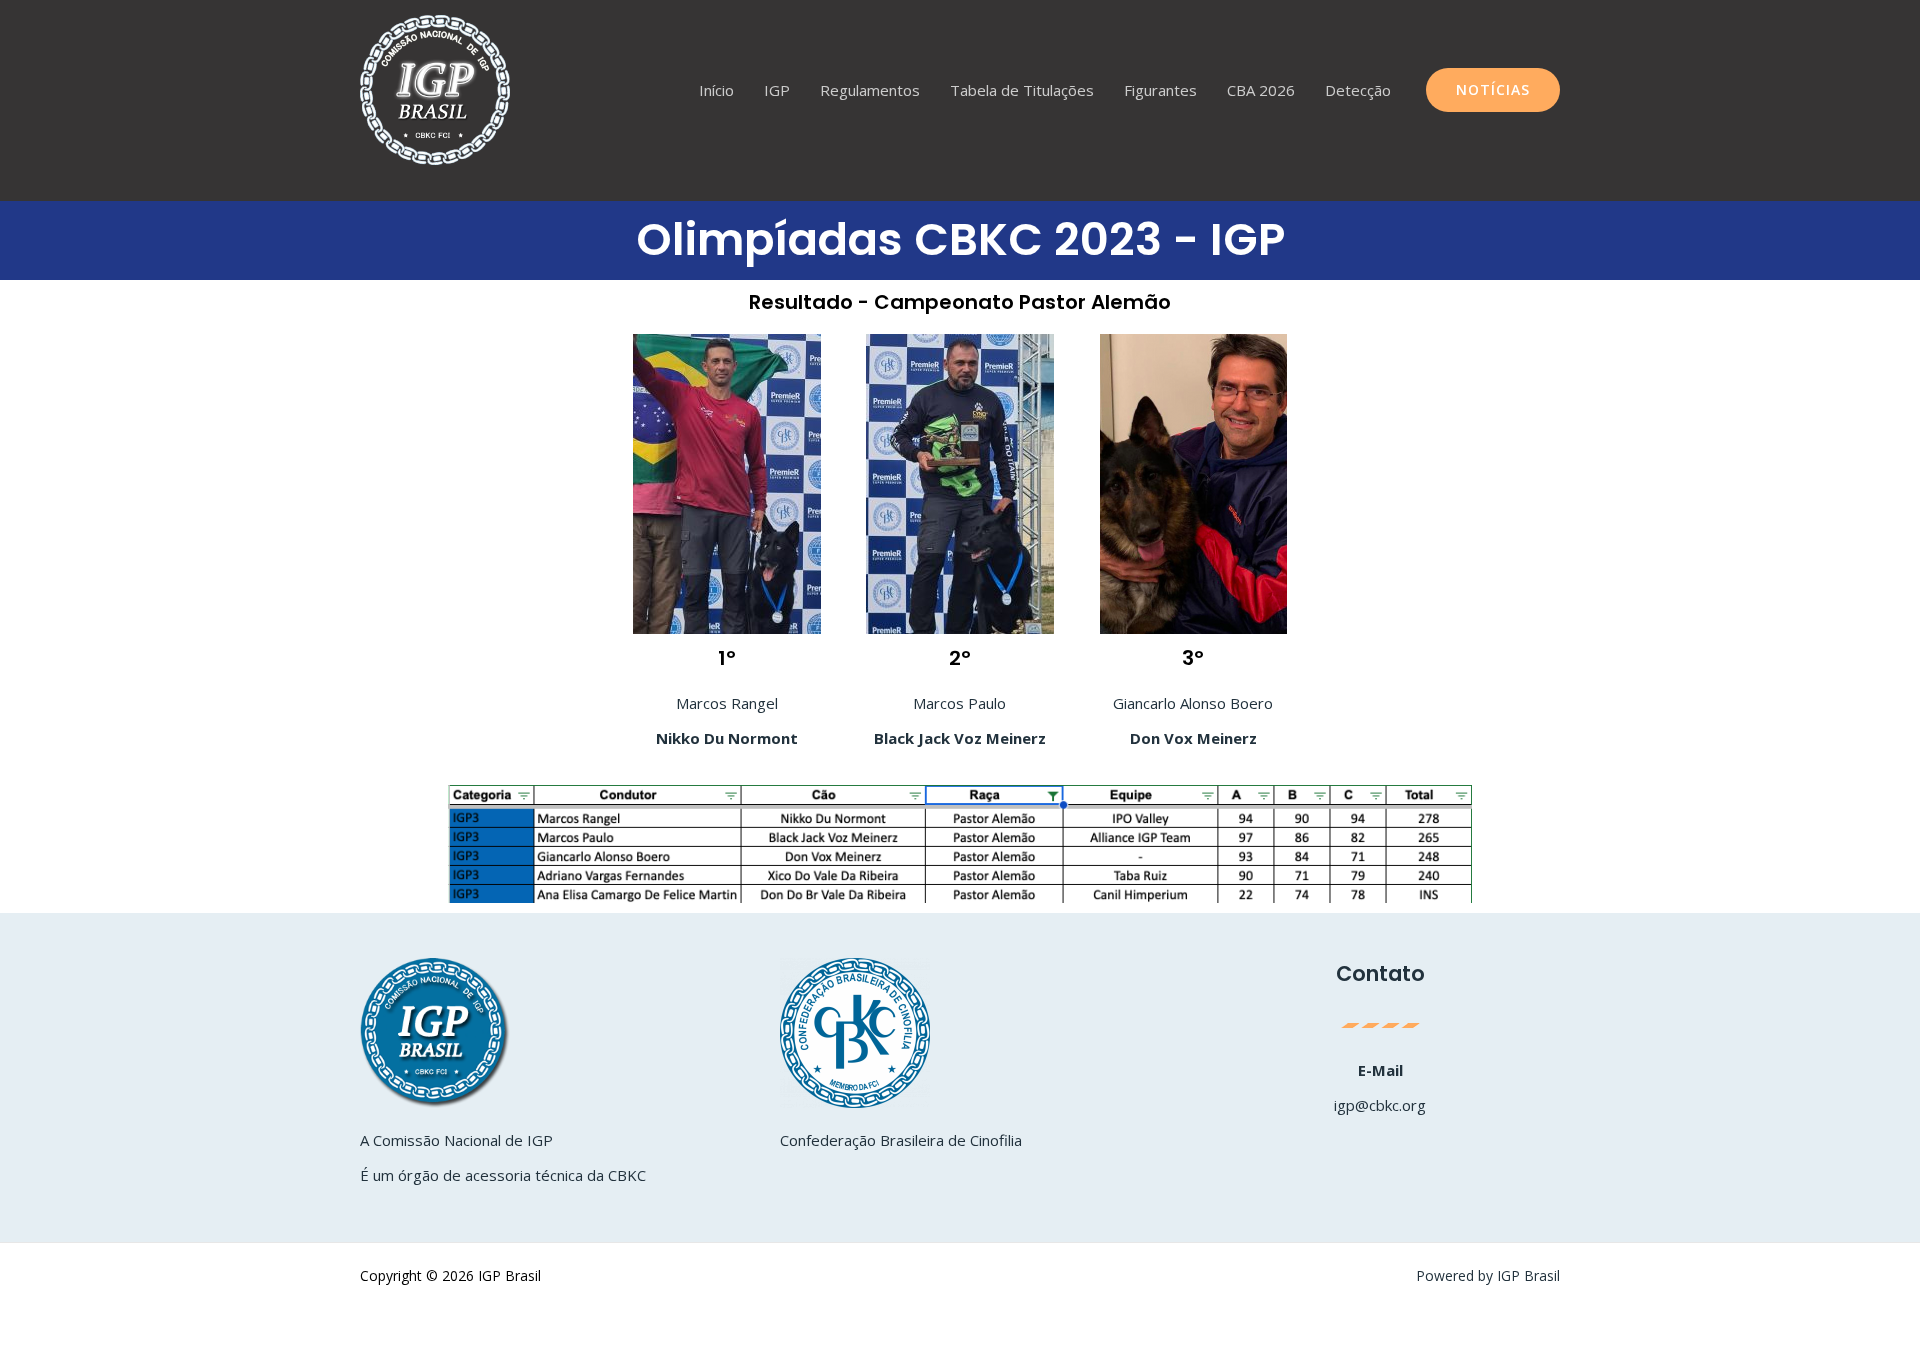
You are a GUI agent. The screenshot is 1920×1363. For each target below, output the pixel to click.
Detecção (1358, 90)
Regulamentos (870, 90)
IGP (777, 90)
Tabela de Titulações (1022, 90)
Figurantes (1160, 90)
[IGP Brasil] (435, 88)
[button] (1493, 90)
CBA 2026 (1261, 90)
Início (716, 90)
